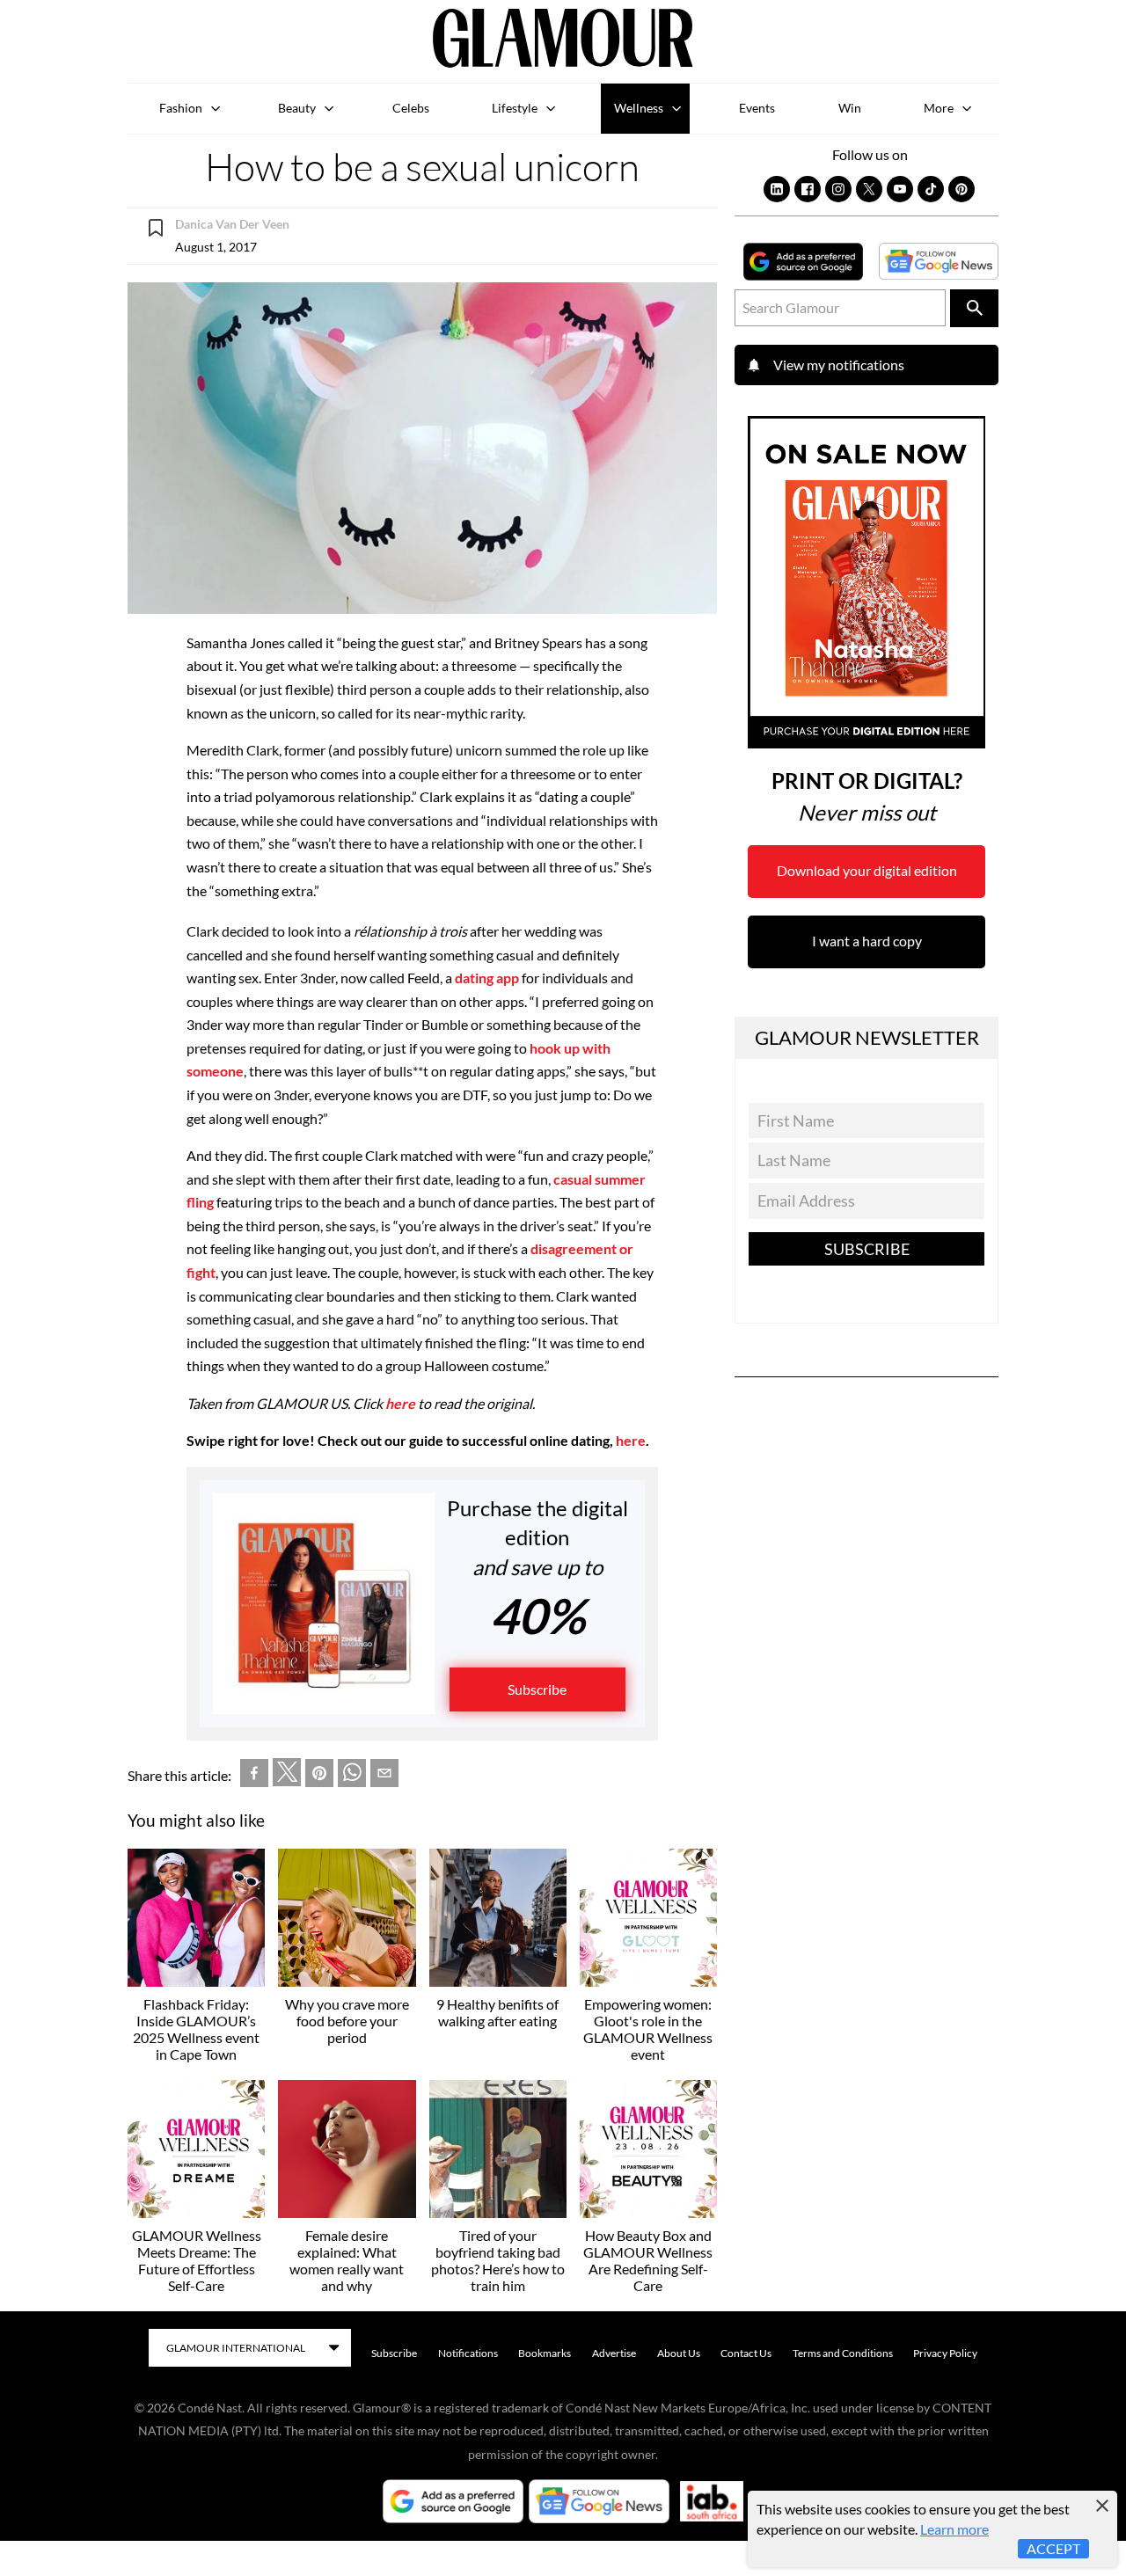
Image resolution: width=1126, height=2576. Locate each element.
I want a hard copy (867, 941)
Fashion (181, 108)
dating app (487, 978)
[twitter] (287, 1776)
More (939, 108)
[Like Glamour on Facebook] (808, 189)
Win (850, 108)
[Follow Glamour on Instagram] (838, 189)
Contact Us (746, 2353)
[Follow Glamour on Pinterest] (961, 189)
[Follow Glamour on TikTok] (931, 189)
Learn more (954, 2529)
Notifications (468, 2353)
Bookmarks (545, 2353)
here (400, 1403)
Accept (1053, 2548)
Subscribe (537, 1689)
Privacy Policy (945, 2353)
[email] (384, 1777)
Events (757, 108)
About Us (679, 2353)
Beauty (297, 108)
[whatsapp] (352, 1777)
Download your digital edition (867, 870)
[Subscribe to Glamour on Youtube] (900, 189)
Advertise (614, 2353)
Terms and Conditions (843, 2353)
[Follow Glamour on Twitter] (869, 189)
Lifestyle (515, 108)
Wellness (639, 108)
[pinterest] (319, 1777)
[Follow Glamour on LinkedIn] (777, 189)
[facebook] (254, 1777)
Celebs (411, 108)
